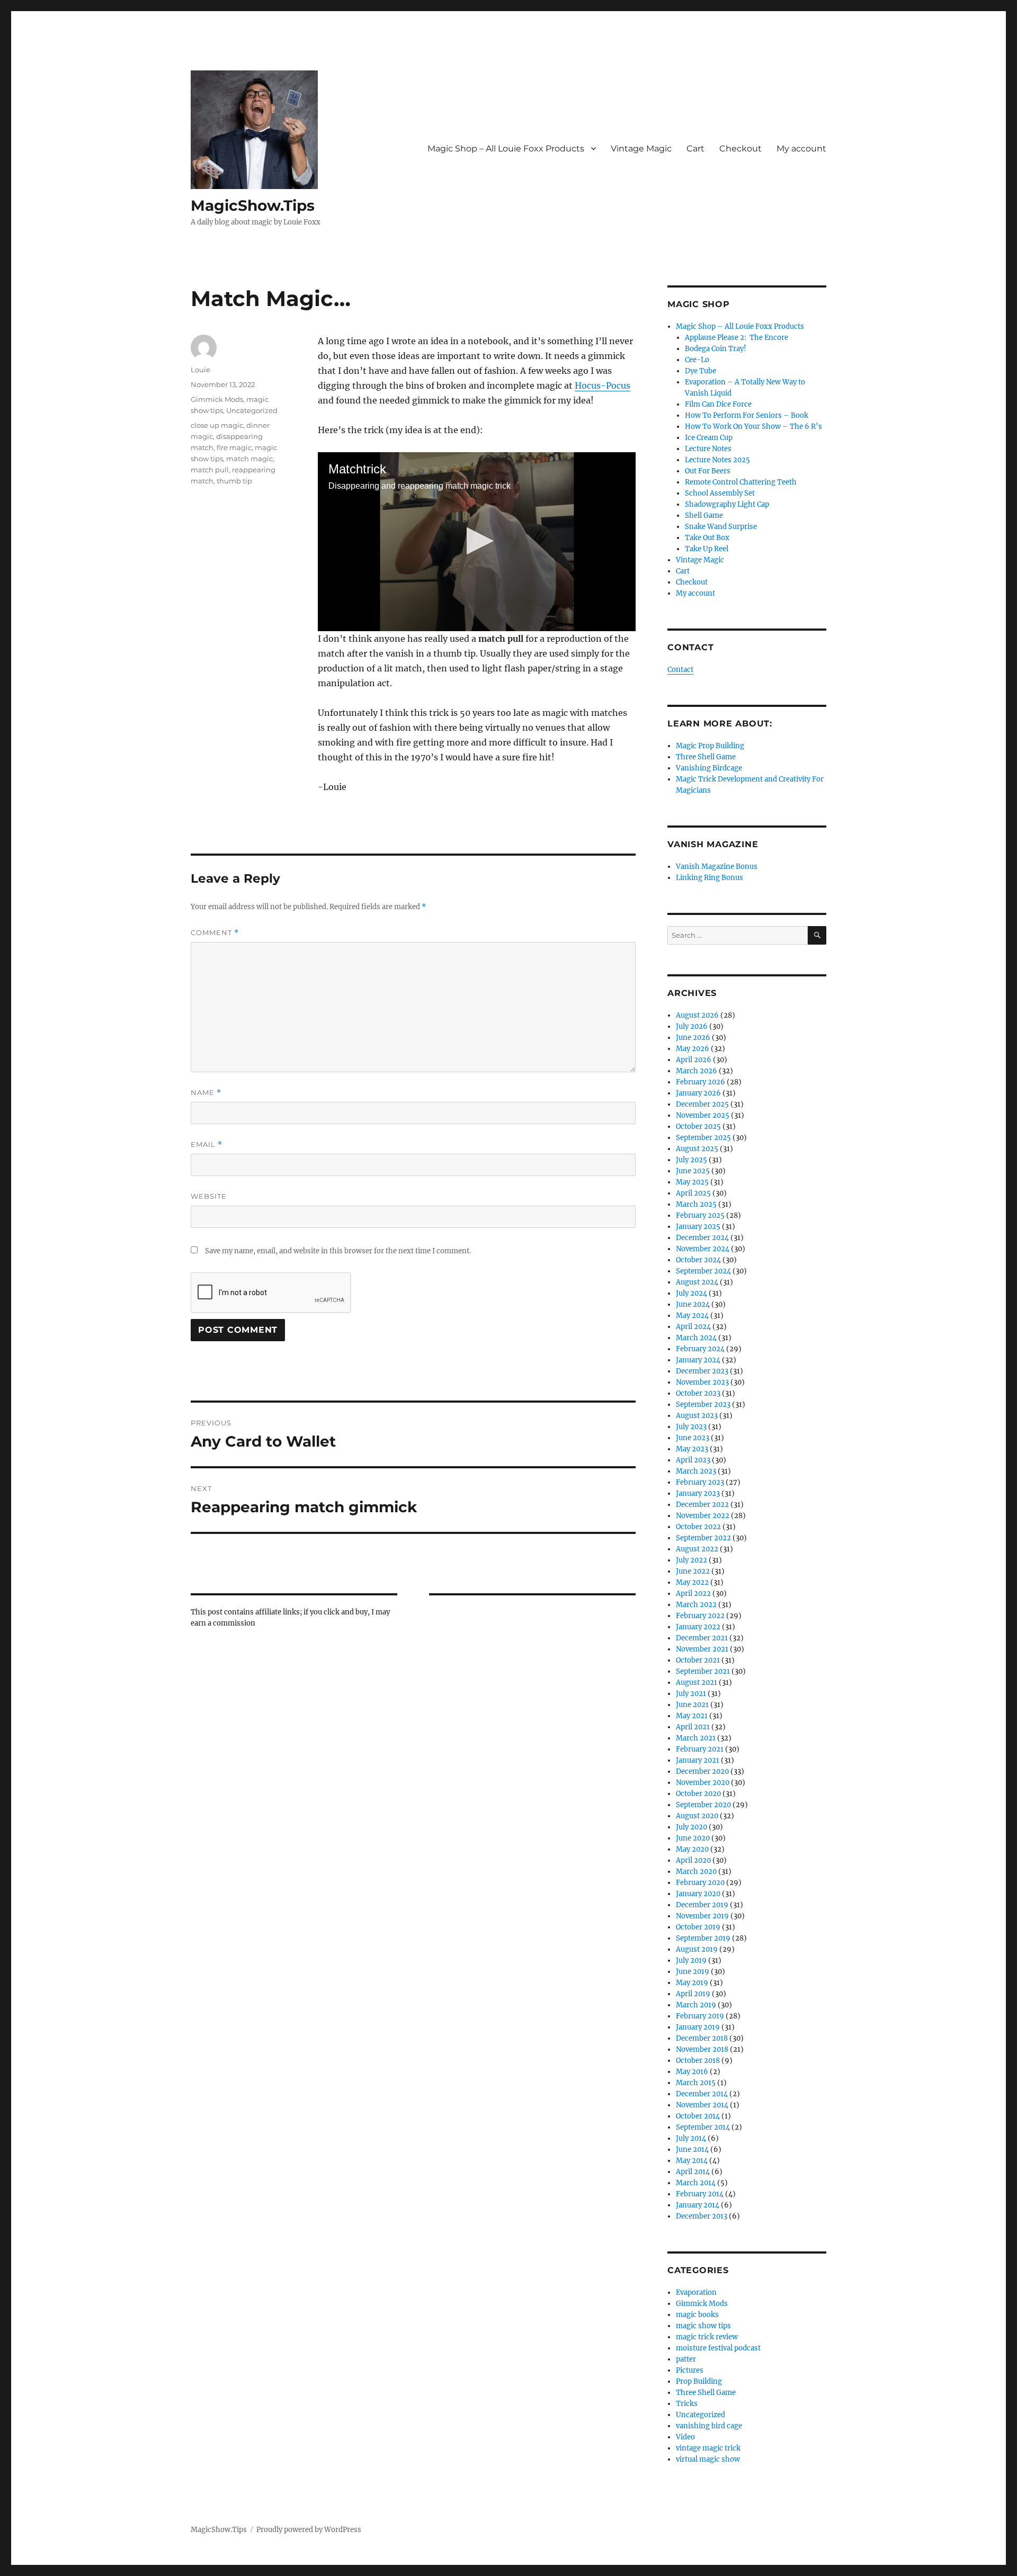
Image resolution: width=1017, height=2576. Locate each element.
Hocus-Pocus (603, 385)
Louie (200, 370)
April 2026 (694, 1060)
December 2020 (702, 1771)
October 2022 (698, 1527)
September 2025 (703, 1138)
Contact (680, 670)
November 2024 (703, 1249)
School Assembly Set (720, 493)
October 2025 (698, 1127)
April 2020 (693, 1860)
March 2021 (696, 1738)
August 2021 (697, 1682)
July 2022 (692, 1560)
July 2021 (691, 1694)
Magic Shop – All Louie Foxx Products (506, 149)
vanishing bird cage (709, 2426)
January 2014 (698, 2205)
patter (686, 2359)
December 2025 (702, 1104)
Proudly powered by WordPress (309, 2530)
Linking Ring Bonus (710, 878)
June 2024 (693, 1304)
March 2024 (696, 1338)
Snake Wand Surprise (721, 527)
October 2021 (698, 1660)
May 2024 (692, 1316)
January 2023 (698, 1493)
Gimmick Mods (217, 399)
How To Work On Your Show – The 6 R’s (753, 427)
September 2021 (703, 1671)
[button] (477, 541)
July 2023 (691, 1427)
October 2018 (698, 2061)
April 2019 (693, 1994)
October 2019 (698, 1927)
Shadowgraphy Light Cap (727, 504)
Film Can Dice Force (718, 404)
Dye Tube (701, 371)
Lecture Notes (708, 449)
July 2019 (691, 1960)
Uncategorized (252, 410)
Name (206, 1093)
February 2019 (700, 2016)
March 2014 (696, 2183)
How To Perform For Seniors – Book (747, 415)
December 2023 (702, 1371)
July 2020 (692, 1827)
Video (685, 2437)
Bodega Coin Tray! (716, 349)
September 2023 (703, 1404)
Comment (215, 933)
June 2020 (693, 1838)
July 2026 (692, 1026)
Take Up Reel (707, 549)
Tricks (687, 2404)
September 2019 (703, 1938)
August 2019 (697, 1949)
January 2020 (698, 1894)
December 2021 (702, 1638)
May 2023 (692, 1449)
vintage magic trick (708, 2448)
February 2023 (700, 1482)
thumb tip (234, 481)
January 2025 (698, 1227)
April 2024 (693, 1327)
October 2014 (698, 2116)
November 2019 (702, 1916)
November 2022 (703, 1516)
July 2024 (692, 1293)
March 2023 (696, 1471)
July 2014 (691, 2138)
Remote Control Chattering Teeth (741, 482)
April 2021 (693, 1727)
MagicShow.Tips (253, 205)
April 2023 (693, 1460)
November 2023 (702, 1382)
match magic (249, 459)
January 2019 (698, 2027)
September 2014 (703, 2127)
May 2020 (692, 1849)
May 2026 (693, 1049)
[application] (477, 542)
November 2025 (703, 1115)
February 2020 (700, 1883)
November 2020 (703, 1783)
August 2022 (697, 1549)
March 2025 (696, 1204)
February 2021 (700, 1749)
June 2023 (693, 1438)
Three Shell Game (706, 757)
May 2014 (692, 2161)
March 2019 (696, 2005)
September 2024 (703, 1271)
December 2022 (702, 1505)
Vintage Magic (641, 149)
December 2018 (702, 2038)
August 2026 (697, 1015)
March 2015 (696, 2083)
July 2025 (692, 1160)
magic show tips (703, 2326)
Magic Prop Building (710, 746)
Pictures (690, 2370)
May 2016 (692, 2072)
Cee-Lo (697, 360)
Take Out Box (707, 538)
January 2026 (698, 1093)
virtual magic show (708, 2459)
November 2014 (702, 2105)
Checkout (741, 149)
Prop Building (699, 2381)
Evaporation (696, 2292)
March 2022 (696, 1605)
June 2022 (693, 1571)
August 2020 (697, 1816)
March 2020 (696, 1872)
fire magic (234, 447)
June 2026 (693, 1038)
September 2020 (703, 1805)
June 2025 (693, 1171)
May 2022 (692, 1582)
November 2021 (702, 1649)
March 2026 (697, 1071)
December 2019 (702, 1905)
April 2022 (693, 1594)
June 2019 (693, 1972)
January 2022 (698, 1627)
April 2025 (693, 1193)
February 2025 (700, 1215)
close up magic (217, 425)
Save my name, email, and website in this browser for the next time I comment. (338, 1251)
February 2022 (700, 1616)
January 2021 (698, 1760)
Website (209, 1196)
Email (207, 1145)
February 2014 (700, 2194)
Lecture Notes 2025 (717, 460)
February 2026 (701, 1082)
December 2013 (702, 2216)
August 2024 (697, 1282)
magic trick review (707, 2337)
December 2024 (702, 1238)
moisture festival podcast (718, 2348)
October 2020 (698, 1794)
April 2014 (693, 2172)
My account (801, 149)
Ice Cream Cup (709, 438)
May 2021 (692, 1716)
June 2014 (692, 2149)
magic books (697, 2315)
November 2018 (702, 2049)
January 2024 (698, 1360)
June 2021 (692, 1705)
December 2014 (702, 2094)
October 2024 (698, 1260)
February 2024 (700, 1349)
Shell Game (704, 515)
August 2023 (697, 1416)
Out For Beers (708, 471)
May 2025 (692, 1182)
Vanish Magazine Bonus (717, 867)
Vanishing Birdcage (709, 768)
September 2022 (703, 1538)
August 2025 (697, 1149)
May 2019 (692, 1983)
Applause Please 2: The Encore (737, 338)
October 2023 (698, 1393)
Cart (695, 149)
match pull (210, 470)
